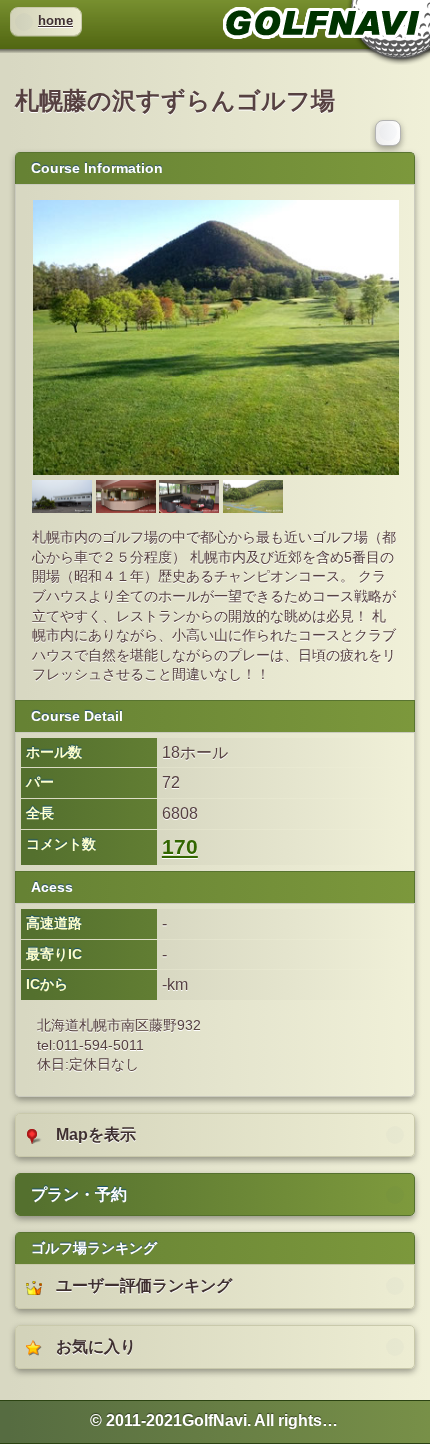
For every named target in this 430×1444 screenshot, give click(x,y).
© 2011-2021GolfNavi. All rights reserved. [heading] (215, 1420)
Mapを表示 (96, 1134)
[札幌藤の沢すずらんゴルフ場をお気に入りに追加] (390, 132)
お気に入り (96, 1346)
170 (180, 847)
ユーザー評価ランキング (144, 1285)
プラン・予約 (79, 1194)
